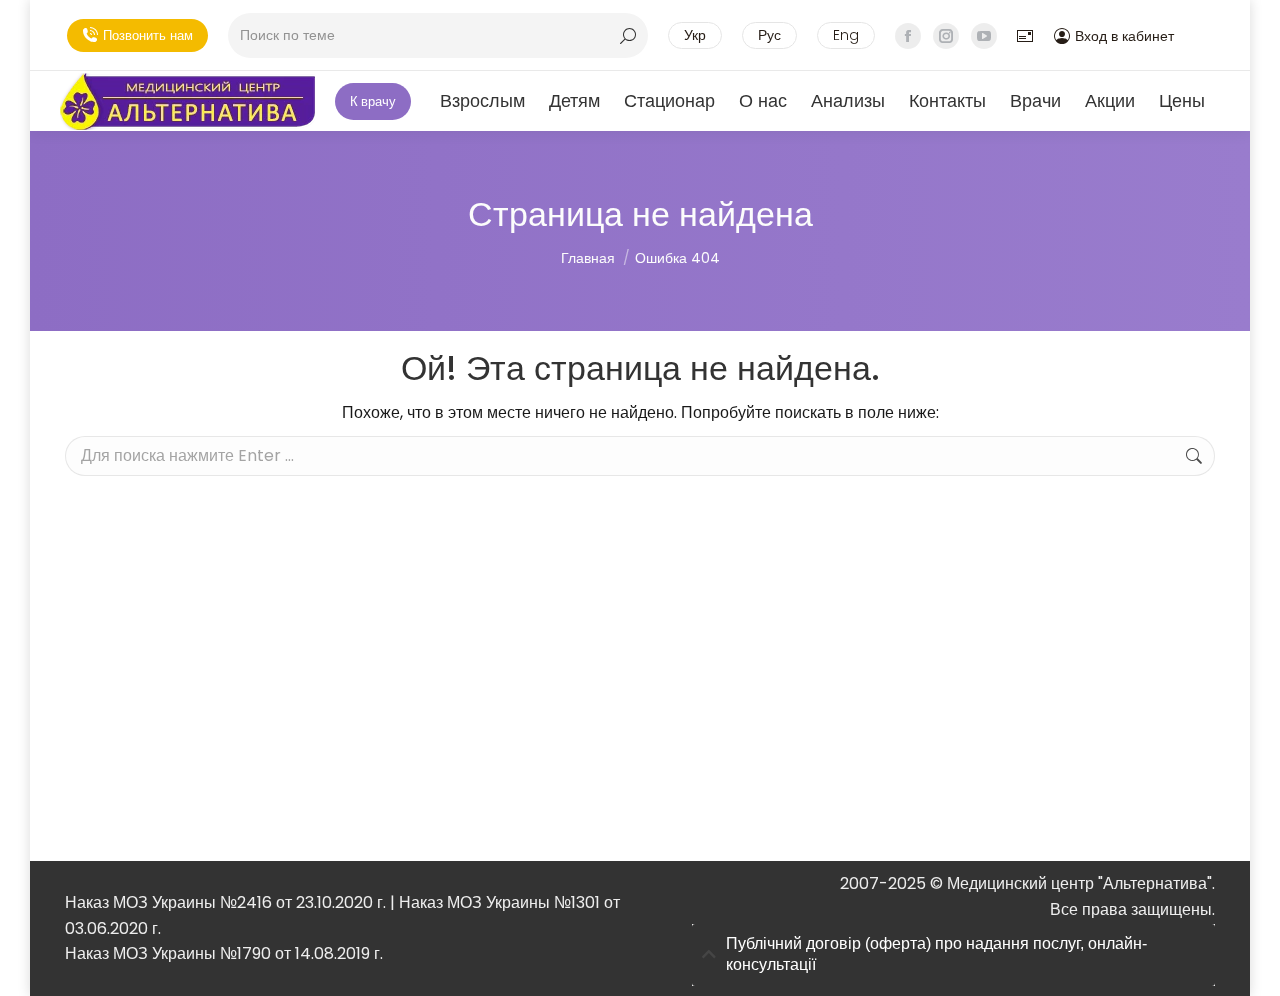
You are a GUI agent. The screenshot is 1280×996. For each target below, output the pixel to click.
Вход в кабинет (1124, 36)
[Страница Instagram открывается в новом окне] (946, 36)
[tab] (953, 955)
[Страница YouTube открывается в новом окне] (984, 36)
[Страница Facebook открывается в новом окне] (908, 36)
